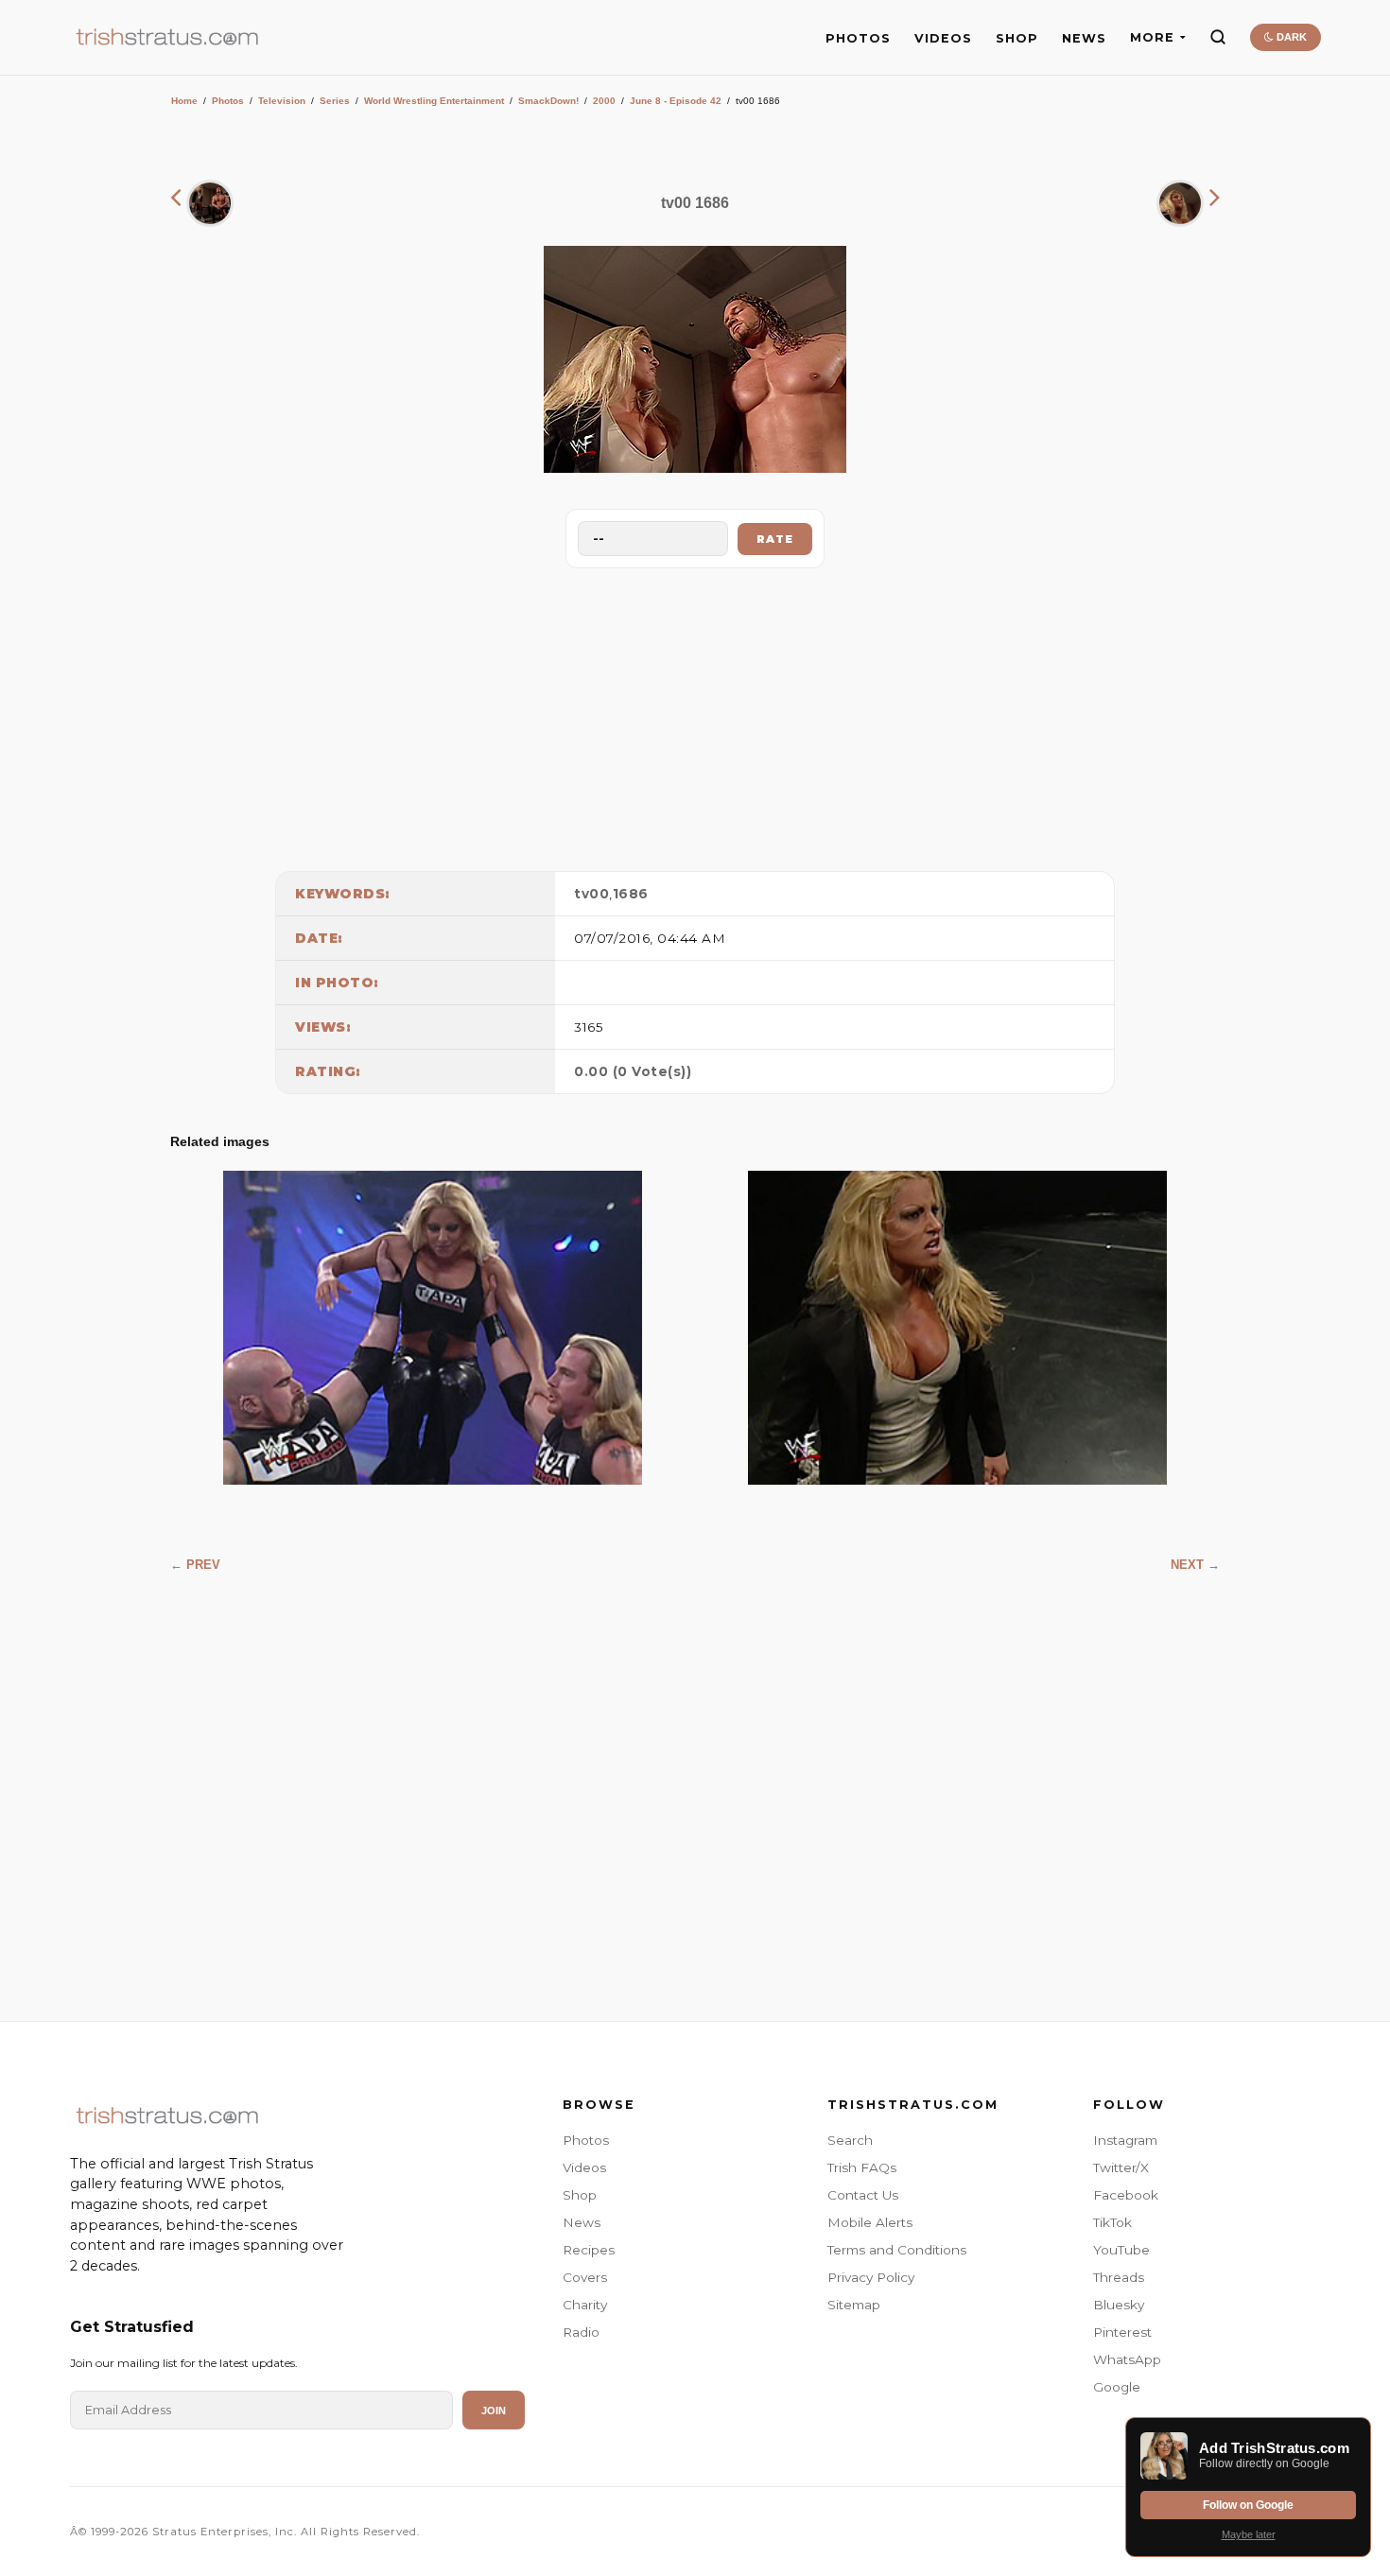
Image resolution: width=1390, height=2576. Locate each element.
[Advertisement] (695, 715)
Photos (228, 101)
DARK (1290, 37)
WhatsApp (1127, 2359)
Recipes (589, 2250)
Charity (585, 2305)
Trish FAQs (862, 2167)
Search (850, 2140)
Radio (581, 2332)
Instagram (1125, 2140)
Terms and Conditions (897, 2250)
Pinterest (1122, 2332)
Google (1117, 2387)
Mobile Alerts (870, 2222)
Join (494, 2411)
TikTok (1112, 2222)
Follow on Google (1248, 2505)
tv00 (591, 894)
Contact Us (863, 2195)
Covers (585, 2277)
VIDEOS (943, 38)
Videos (584, 2167)
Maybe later (1249, 2534)
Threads (1119, 2277)
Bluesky (1119, 2305)
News (582, 2222)
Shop (580, 2195)
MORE (1152, 37)
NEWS (1084, 38)
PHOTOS (858, 38)
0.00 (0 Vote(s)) (633, 1071)
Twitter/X (1121, 2167)
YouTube (1121, 2250)
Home (184, 101)
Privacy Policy (871, 2277)
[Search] (1218, 37)
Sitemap (854, 2305)
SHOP (1017, 38)
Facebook (1126, 2195)
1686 (631, 894)
